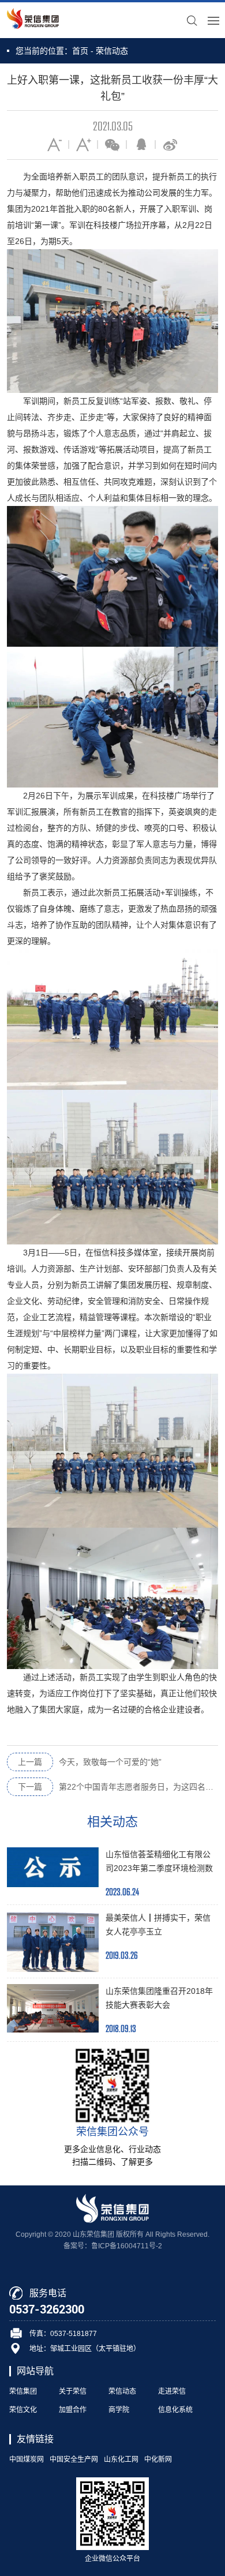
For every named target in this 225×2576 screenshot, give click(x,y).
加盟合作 (73, 2410)
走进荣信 (172, 2391)
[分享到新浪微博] (170, 144)
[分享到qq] (141, 144)
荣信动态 (112, 51)
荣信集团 (23, 2391)
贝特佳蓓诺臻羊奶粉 (112, 2256)
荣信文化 (23, 2410)
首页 (80, 51)
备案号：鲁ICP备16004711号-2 (113, 2246)
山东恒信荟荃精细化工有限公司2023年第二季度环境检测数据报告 (159, 1868)
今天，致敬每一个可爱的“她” (90, 1762)
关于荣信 (73, 2391)
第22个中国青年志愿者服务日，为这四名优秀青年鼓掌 (118, 1787)
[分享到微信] (112, 144)
